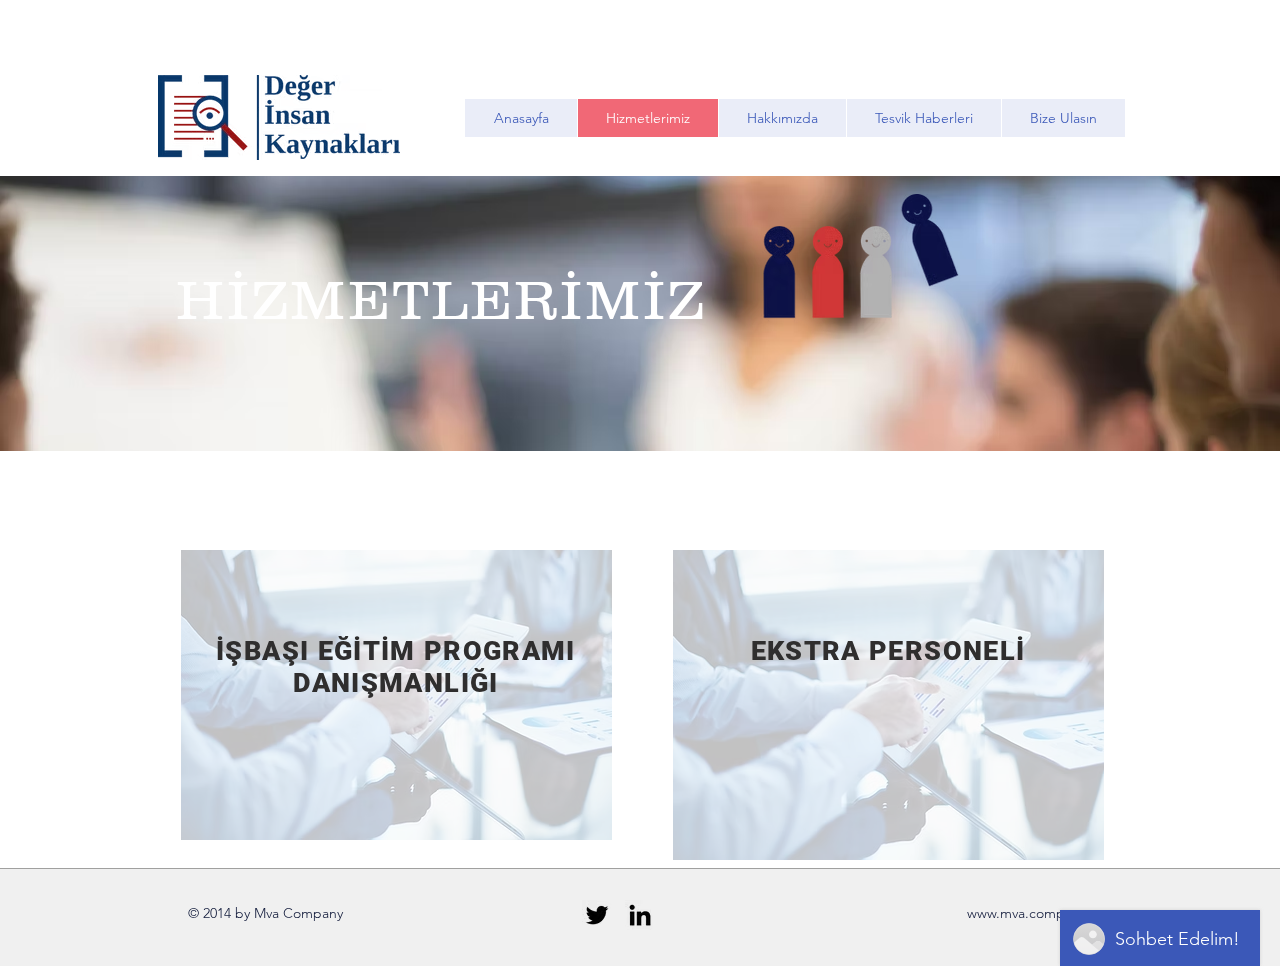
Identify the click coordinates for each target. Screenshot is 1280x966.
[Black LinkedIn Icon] (640, 915)
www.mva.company (1026, 913)
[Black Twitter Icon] (597, 915)
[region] (396, 695)
